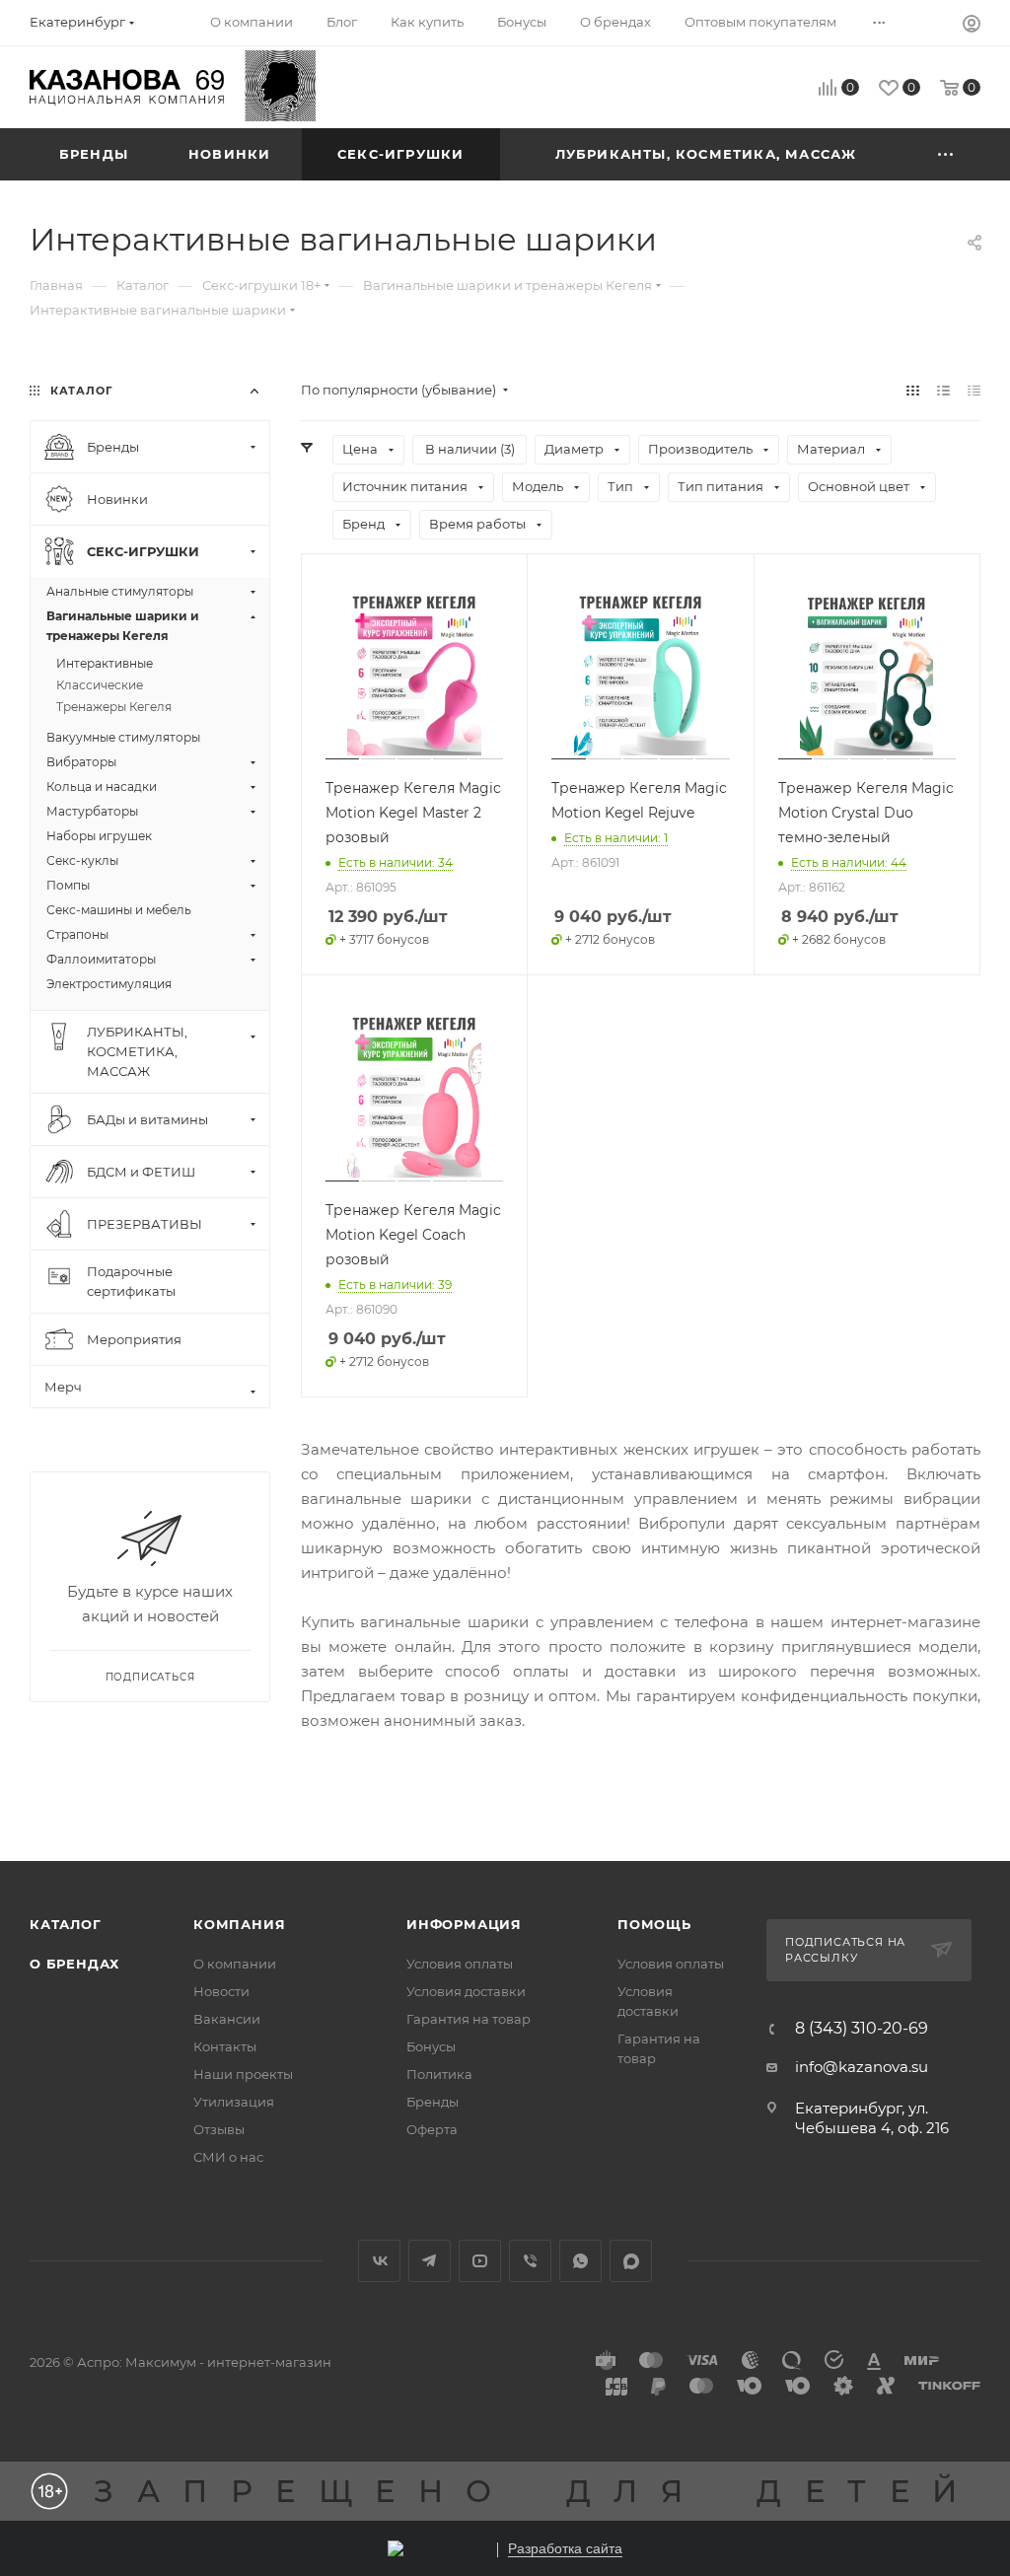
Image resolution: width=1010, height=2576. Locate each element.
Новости (221, 1991)
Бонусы (431, 2046)
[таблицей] (974, 390)
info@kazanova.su (862, 2067)
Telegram (430, 2261)
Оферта (432, 2129)
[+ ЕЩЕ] (946, 154)
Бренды (433, 2102)
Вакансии (227, 2019)
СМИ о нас (228, 2157)
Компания (239, 1924)
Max (631, 2261)
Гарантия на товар (469, 2019)
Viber (530, 2261)
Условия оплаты (460, 1964)
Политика (439, 2074)
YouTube (480, 2261)
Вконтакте (379, 2261)
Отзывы (219, 2129)
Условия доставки (466, 1991)
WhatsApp (580, 2261)
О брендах (74, 1964)
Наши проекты (243, 2074)
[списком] (943, 390)
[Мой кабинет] (972, 26)
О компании (235, 1964)
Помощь (654, 1924)
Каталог (66, 1924)
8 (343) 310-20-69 (862, 2029)
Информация (464, 1924)
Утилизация (234, 2102)
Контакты (225, 2046)
